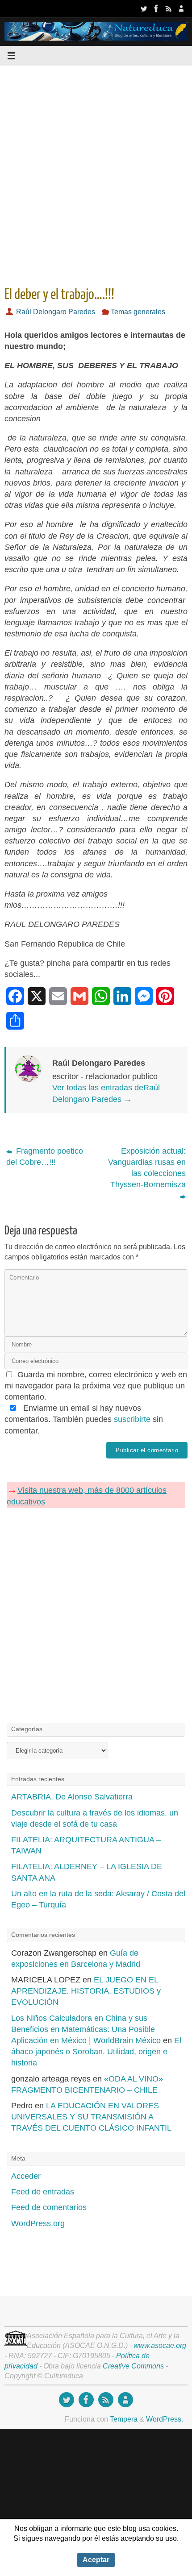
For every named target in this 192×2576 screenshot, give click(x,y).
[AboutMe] (181, 8)
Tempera (124, 2419)
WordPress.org (38, 2223)
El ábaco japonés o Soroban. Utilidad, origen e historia (96, 2052)
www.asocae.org (160, 2345)
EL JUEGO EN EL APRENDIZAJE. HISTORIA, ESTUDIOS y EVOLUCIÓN (86, 1991)
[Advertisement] (96, 173)
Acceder (26, 2176)
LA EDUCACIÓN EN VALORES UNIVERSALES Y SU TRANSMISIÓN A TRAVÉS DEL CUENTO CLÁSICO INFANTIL (91, 2117)
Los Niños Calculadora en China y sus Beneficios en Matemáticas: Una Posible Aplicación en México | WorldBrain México (86, 2029)
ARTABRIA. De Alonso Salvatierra (72, 1797)
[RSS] (169, 8)
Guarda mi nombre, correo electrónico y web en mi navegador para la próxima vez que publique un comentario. (96, 1386)
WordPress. (165, 2419)
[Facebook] (156, 8)
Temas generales (138, 312)
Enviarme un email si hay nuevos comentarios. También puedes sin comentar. (84, 1419)
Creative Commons (133, 2366)
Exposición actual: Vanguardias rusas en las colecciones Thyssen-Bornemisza (147, 1168)
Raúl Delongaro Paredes (56, 312)
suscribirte (132, 1419)
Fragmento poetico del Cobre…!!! (45, 1157)
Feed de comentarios (49, 2207)
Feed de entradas (43, 2192)
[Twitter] (144, 8)
